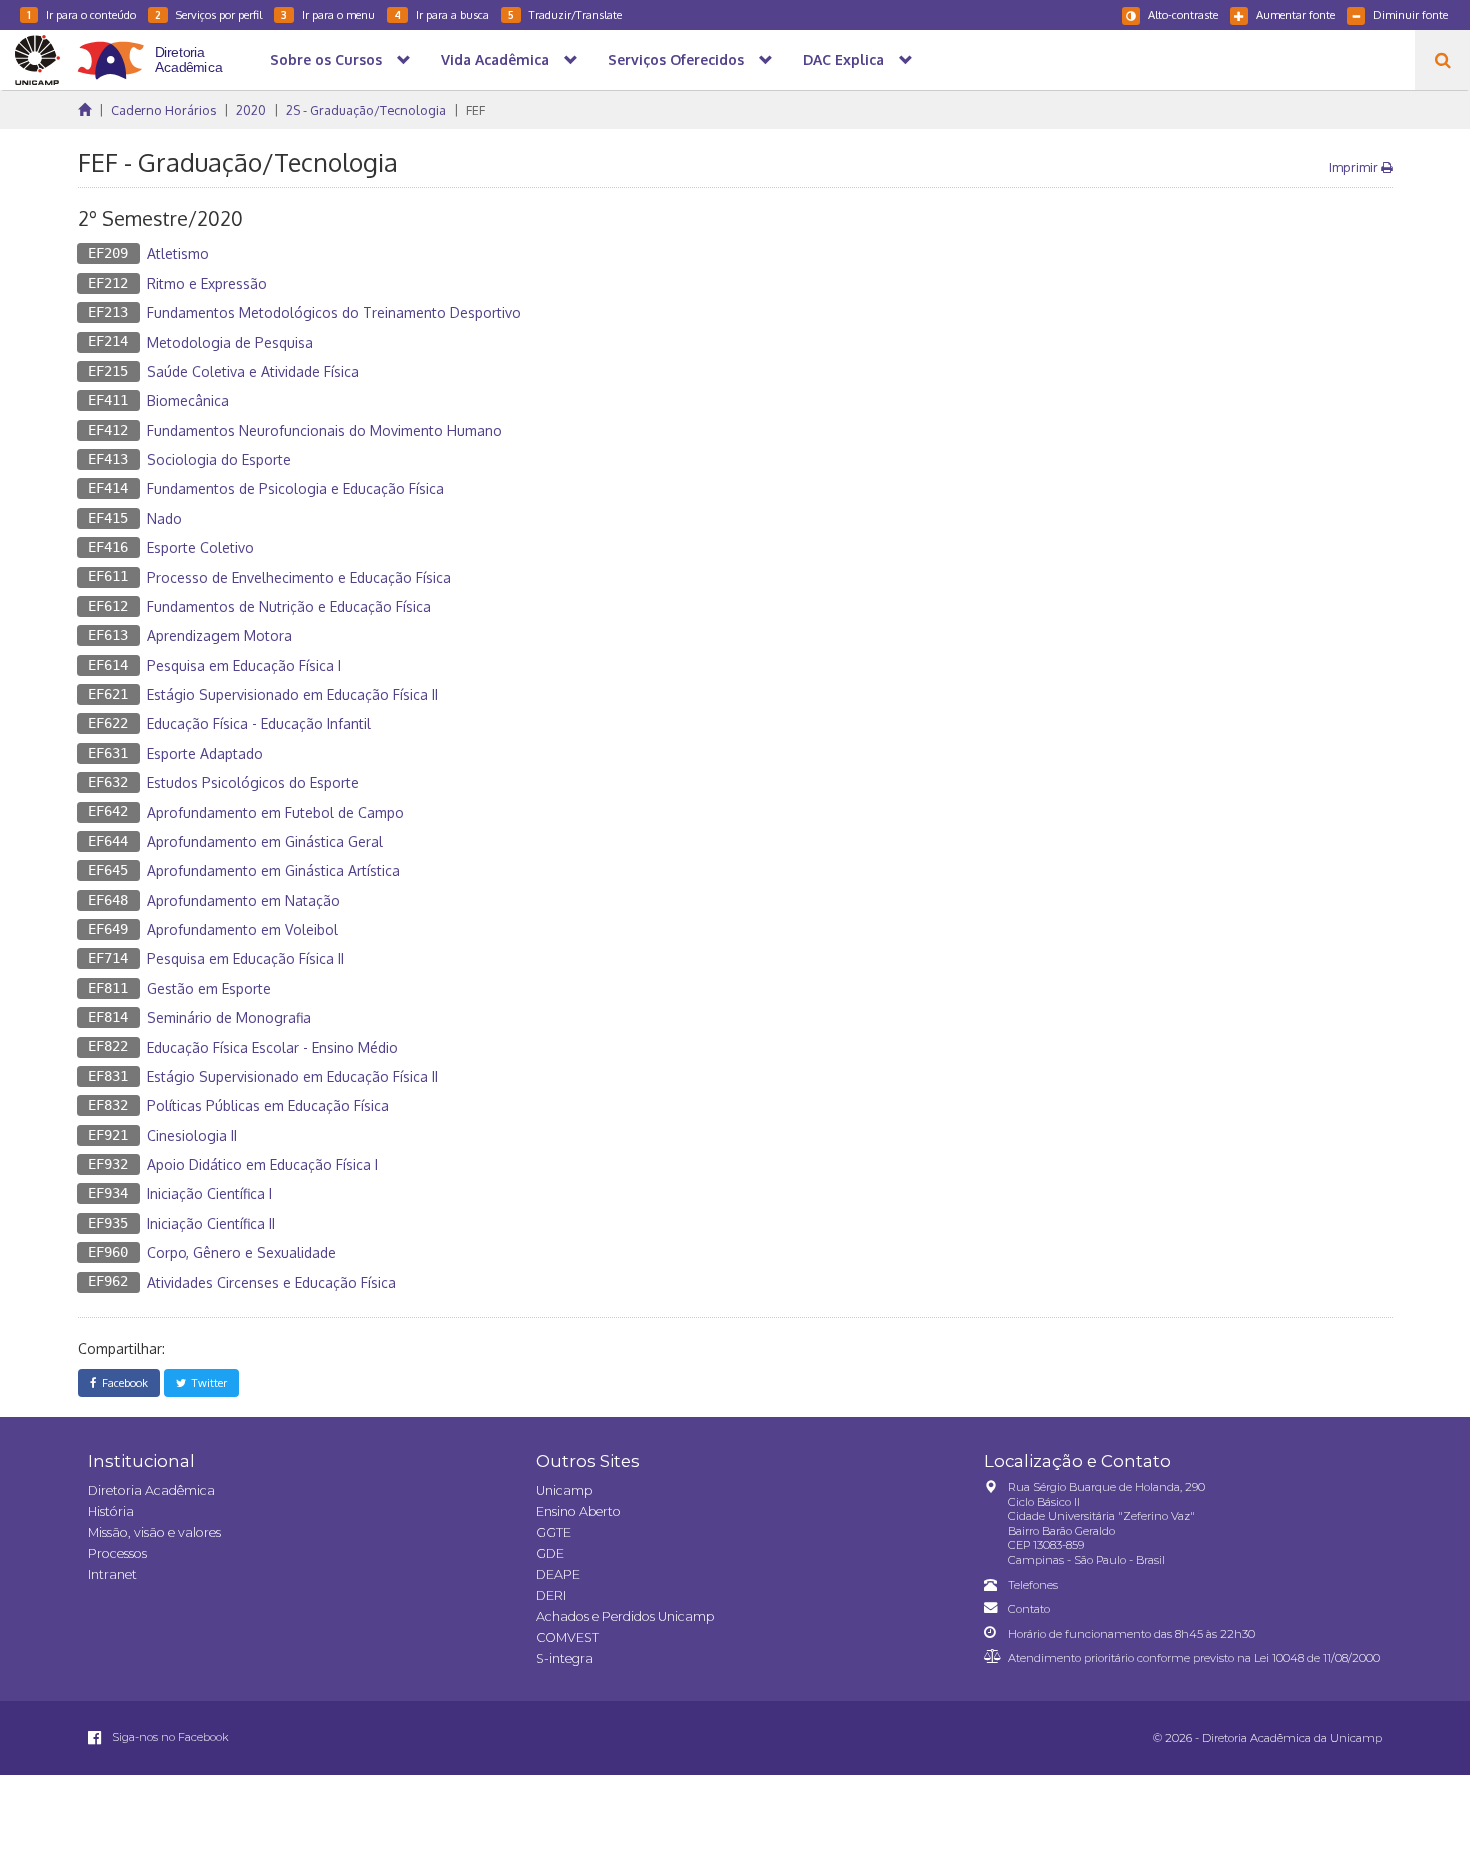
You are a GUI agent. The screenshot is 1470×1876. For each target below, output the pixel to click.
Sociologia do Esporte (219, 459)
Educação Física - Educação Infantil (259, 723)
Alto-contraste (1183, 14)
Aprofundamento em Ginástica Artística (273, 870)
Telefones (1033, 1585)
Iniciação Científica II (211, 1223)
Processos (117, 1553)
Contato (1029, 1609)
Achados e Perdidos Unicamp (625, 1616)
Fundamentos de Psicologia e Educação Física (295, 488)
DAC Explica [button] (843, 59)
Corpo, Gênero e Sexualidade (241, 1252)
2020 (251, 110)
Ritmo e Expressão (207, 283)
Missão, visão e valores (154, 1532)
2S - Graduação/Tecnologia (366, 110)
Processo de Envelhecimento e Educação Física (299, 577)
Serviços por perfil (208, 14)
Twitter (206, 1382)
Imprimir (1355, 167)
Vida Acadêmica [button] (495, 59)
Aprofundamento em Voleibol (242, 929)
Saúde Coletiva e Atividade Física (253, 371)
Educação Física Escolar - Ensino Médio (272, 1047)
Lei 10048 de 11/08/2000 (1317, 1658)
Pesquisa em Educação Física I (244, 665)
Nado (164, 518)
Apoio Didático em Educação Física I (262, 1164)
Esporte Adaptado (205, 753)
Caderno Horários (163, 110)
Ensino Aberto (578, 1511)
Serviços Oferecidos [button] (676, 59)
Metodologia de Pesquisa (230, 342)
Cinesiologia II (192, 1135)
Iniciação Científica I (209, 1193)
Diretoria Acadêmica (151, 1490)
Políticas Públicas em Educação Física (268, 1105)
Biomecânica (188, 400)
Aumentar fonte (1295, 14)
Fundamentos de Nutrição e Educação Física (289, 606)
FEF (475, 110)
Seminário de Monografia (229, 1017)
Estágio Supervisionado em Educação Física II (292, 694)
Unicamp (564, 1490)
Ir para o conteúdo (81, 14)
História (111, 1511)
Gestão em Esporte (209, 988)
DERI (551, 1595)
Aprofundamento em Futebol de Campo (275, 812)
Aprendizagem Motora (219, 635)
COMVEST (567, 1637)
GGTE (553, 1532)
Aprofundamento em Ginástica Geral (265, 841)
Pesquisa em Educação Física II (245, 958)
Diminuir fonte (1410, 14)
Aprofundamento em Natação (243, 900)
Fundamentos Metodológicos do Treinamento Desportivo (334, 312)
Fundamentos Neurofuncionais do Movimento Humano (324, 430)
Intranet (112, 1574)
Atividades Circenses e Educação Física (271, 1282)
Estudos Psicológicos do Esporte (253, 782)
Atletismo (178, 253)
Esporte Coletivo (200, 547)
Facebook (122, 1382)
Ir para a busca (441, 14)
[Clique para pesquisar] (1442, 60)
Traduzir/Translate (565, 14)
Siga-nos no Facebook (169, 1737)
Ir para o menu (328, 14)
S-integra (564, 1658)
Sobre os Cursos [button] (326, 59)
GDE (550, 1553)
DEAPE (558, 1574)
